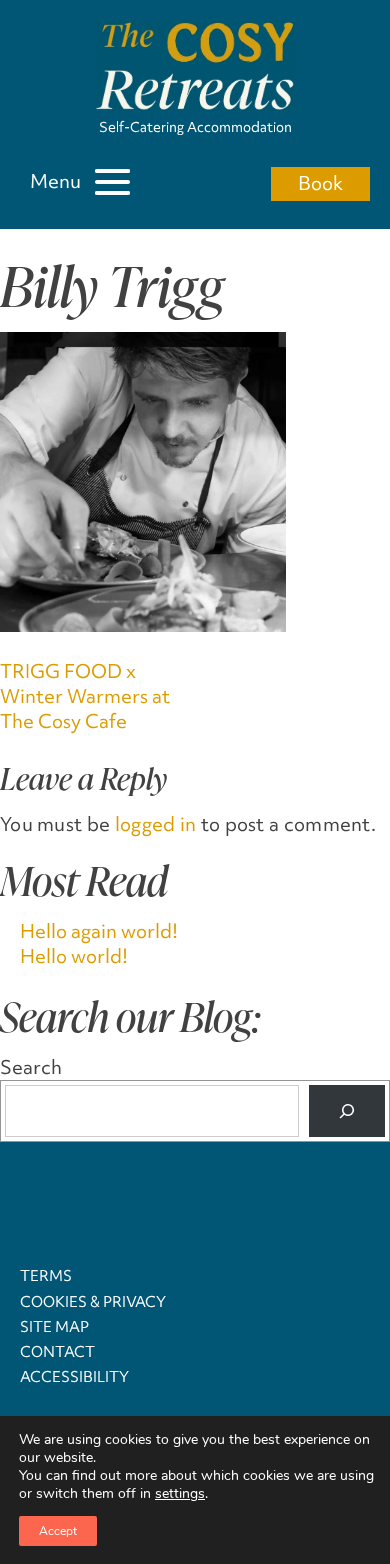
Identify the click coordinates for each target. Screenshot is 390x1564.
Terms (46, 1276)
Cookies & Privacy (93, 1302)
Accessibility (74, 1377)
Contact (57, 1352)
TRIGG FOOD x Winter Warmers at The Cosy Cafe (85, 696)
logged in (156, 824)
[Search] (347, 1111)
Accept (58, 1531)
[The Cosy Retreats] (195, 68)
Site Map (54, 1327)
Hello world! (74, 956)
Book (320, 183)
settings (180, 1494)
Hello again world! (99, 931)
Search (31, 1067)
